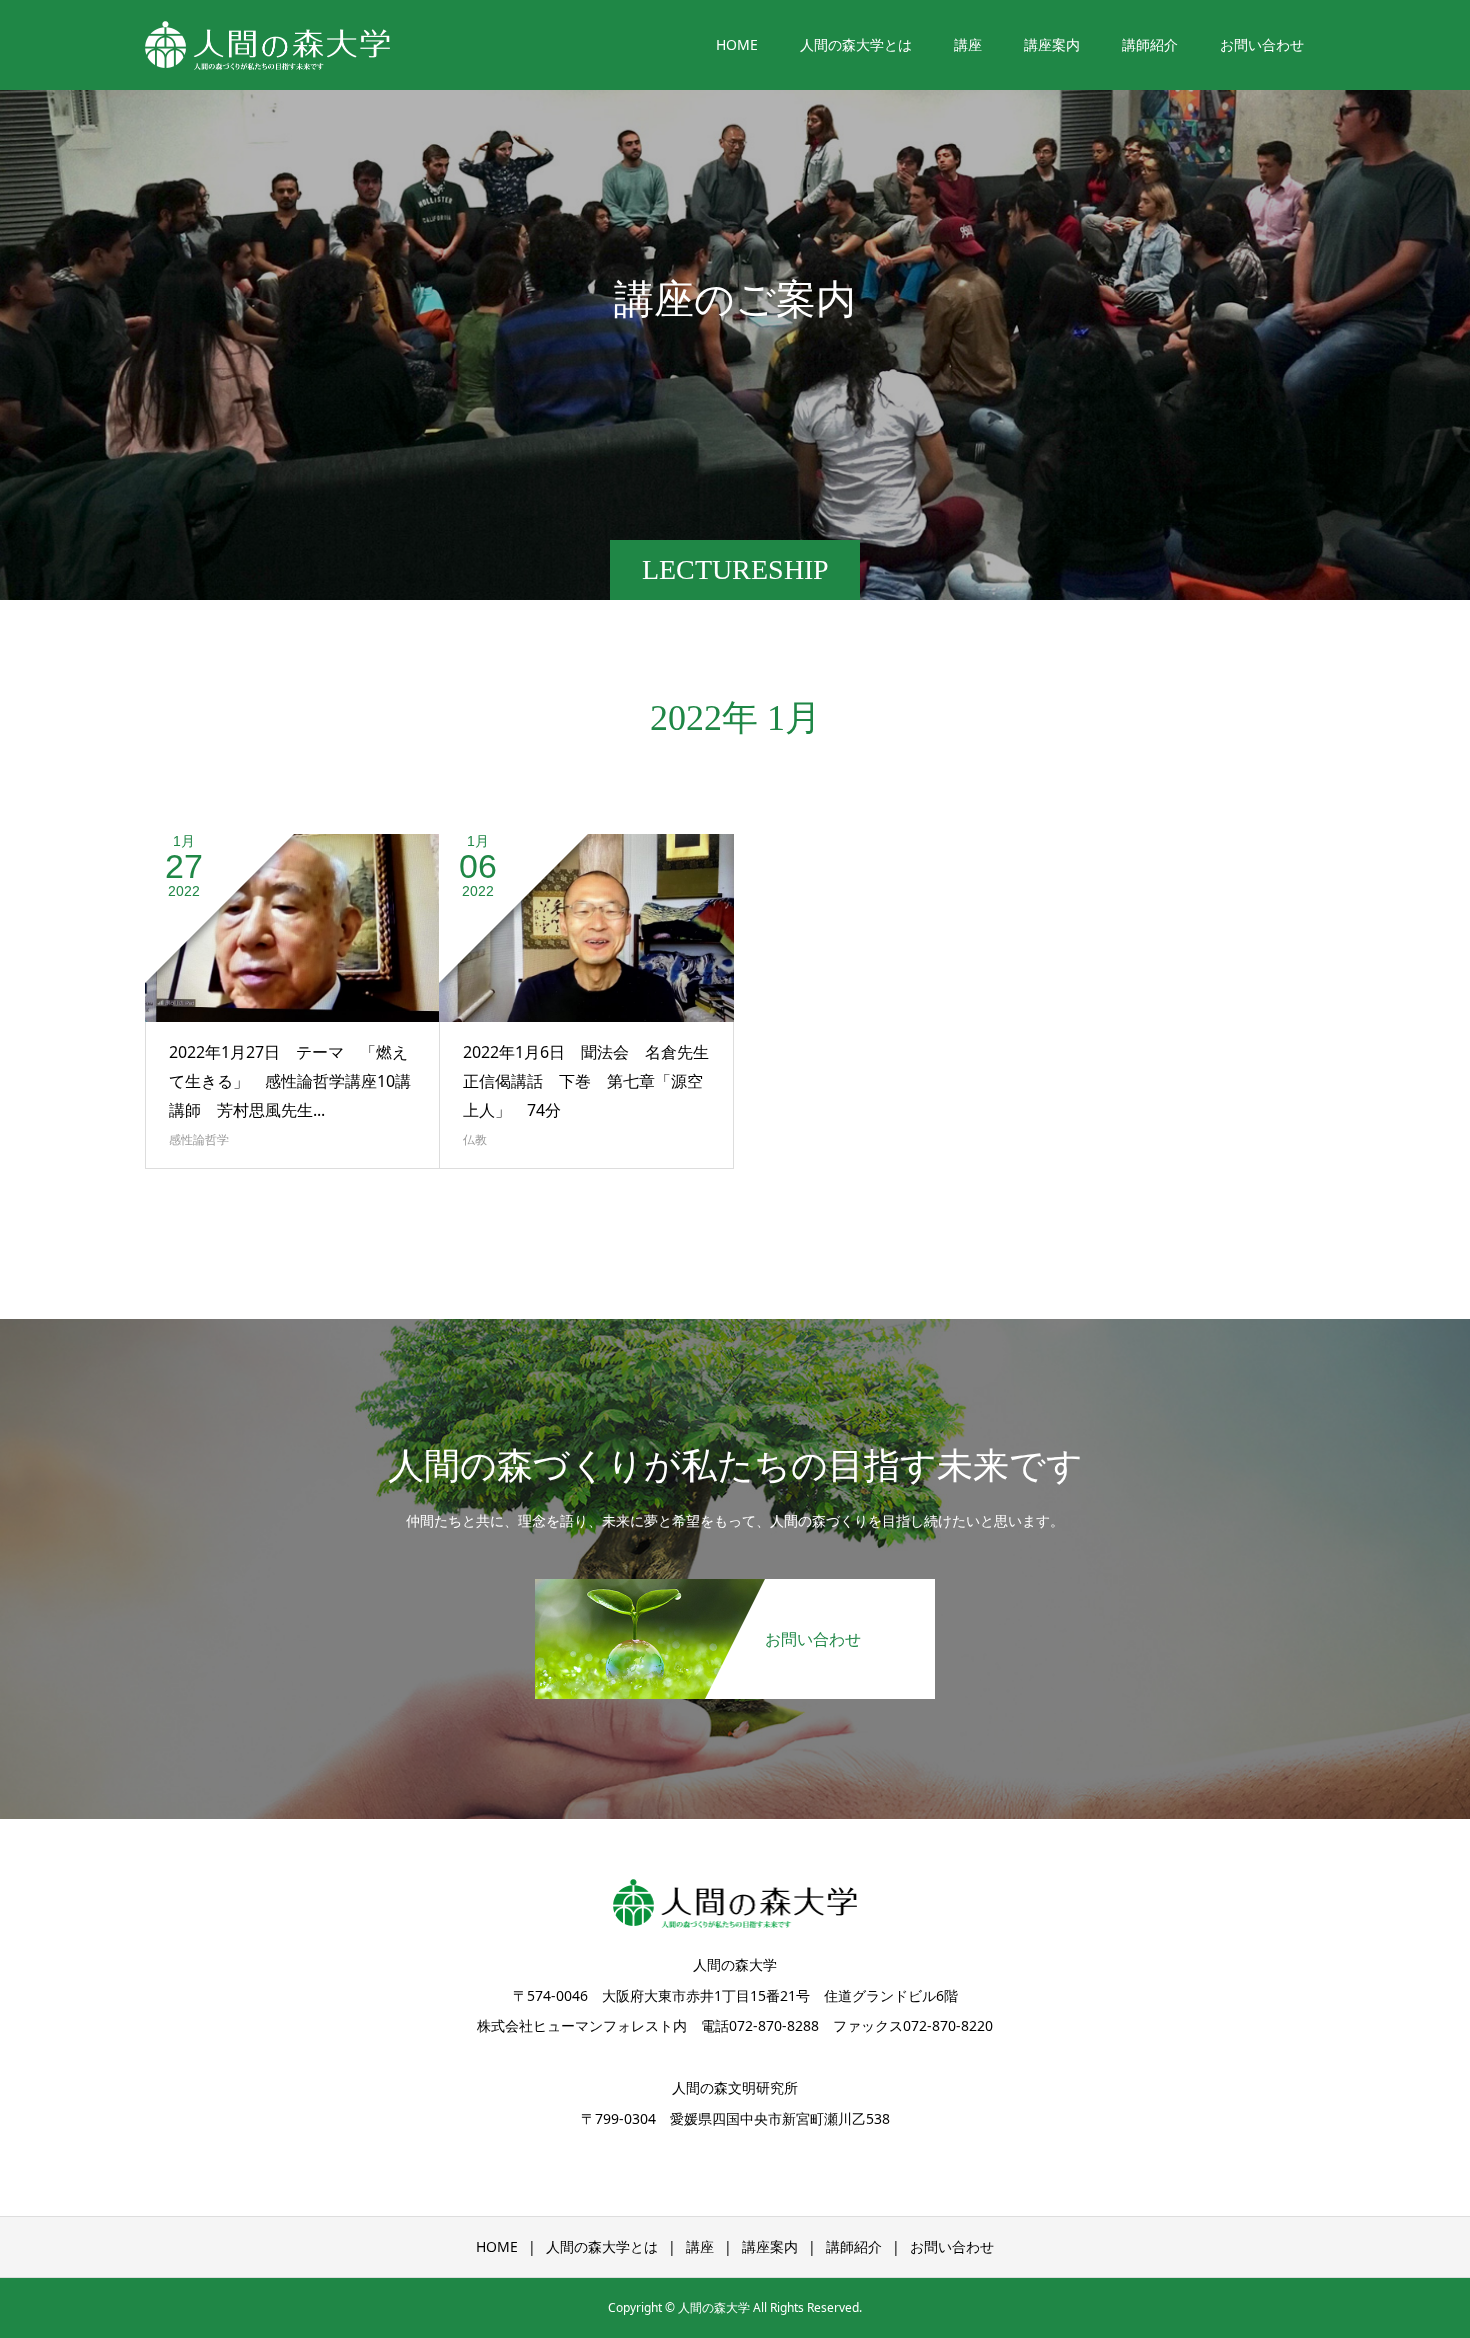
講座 (968, 44)
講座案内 (1052, 44)
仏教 (475, 1139)
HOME (737, 44)
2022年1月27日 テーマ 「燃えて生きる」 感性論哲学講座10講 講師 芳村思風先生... (298, 1081)
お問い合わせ (1262, 44)
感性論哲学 (199, 1139)
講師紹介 (1150, 44)
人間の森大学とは (856, 44)
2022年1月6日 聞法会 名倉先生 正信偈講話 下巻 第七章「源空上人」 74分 (594, 1081)
